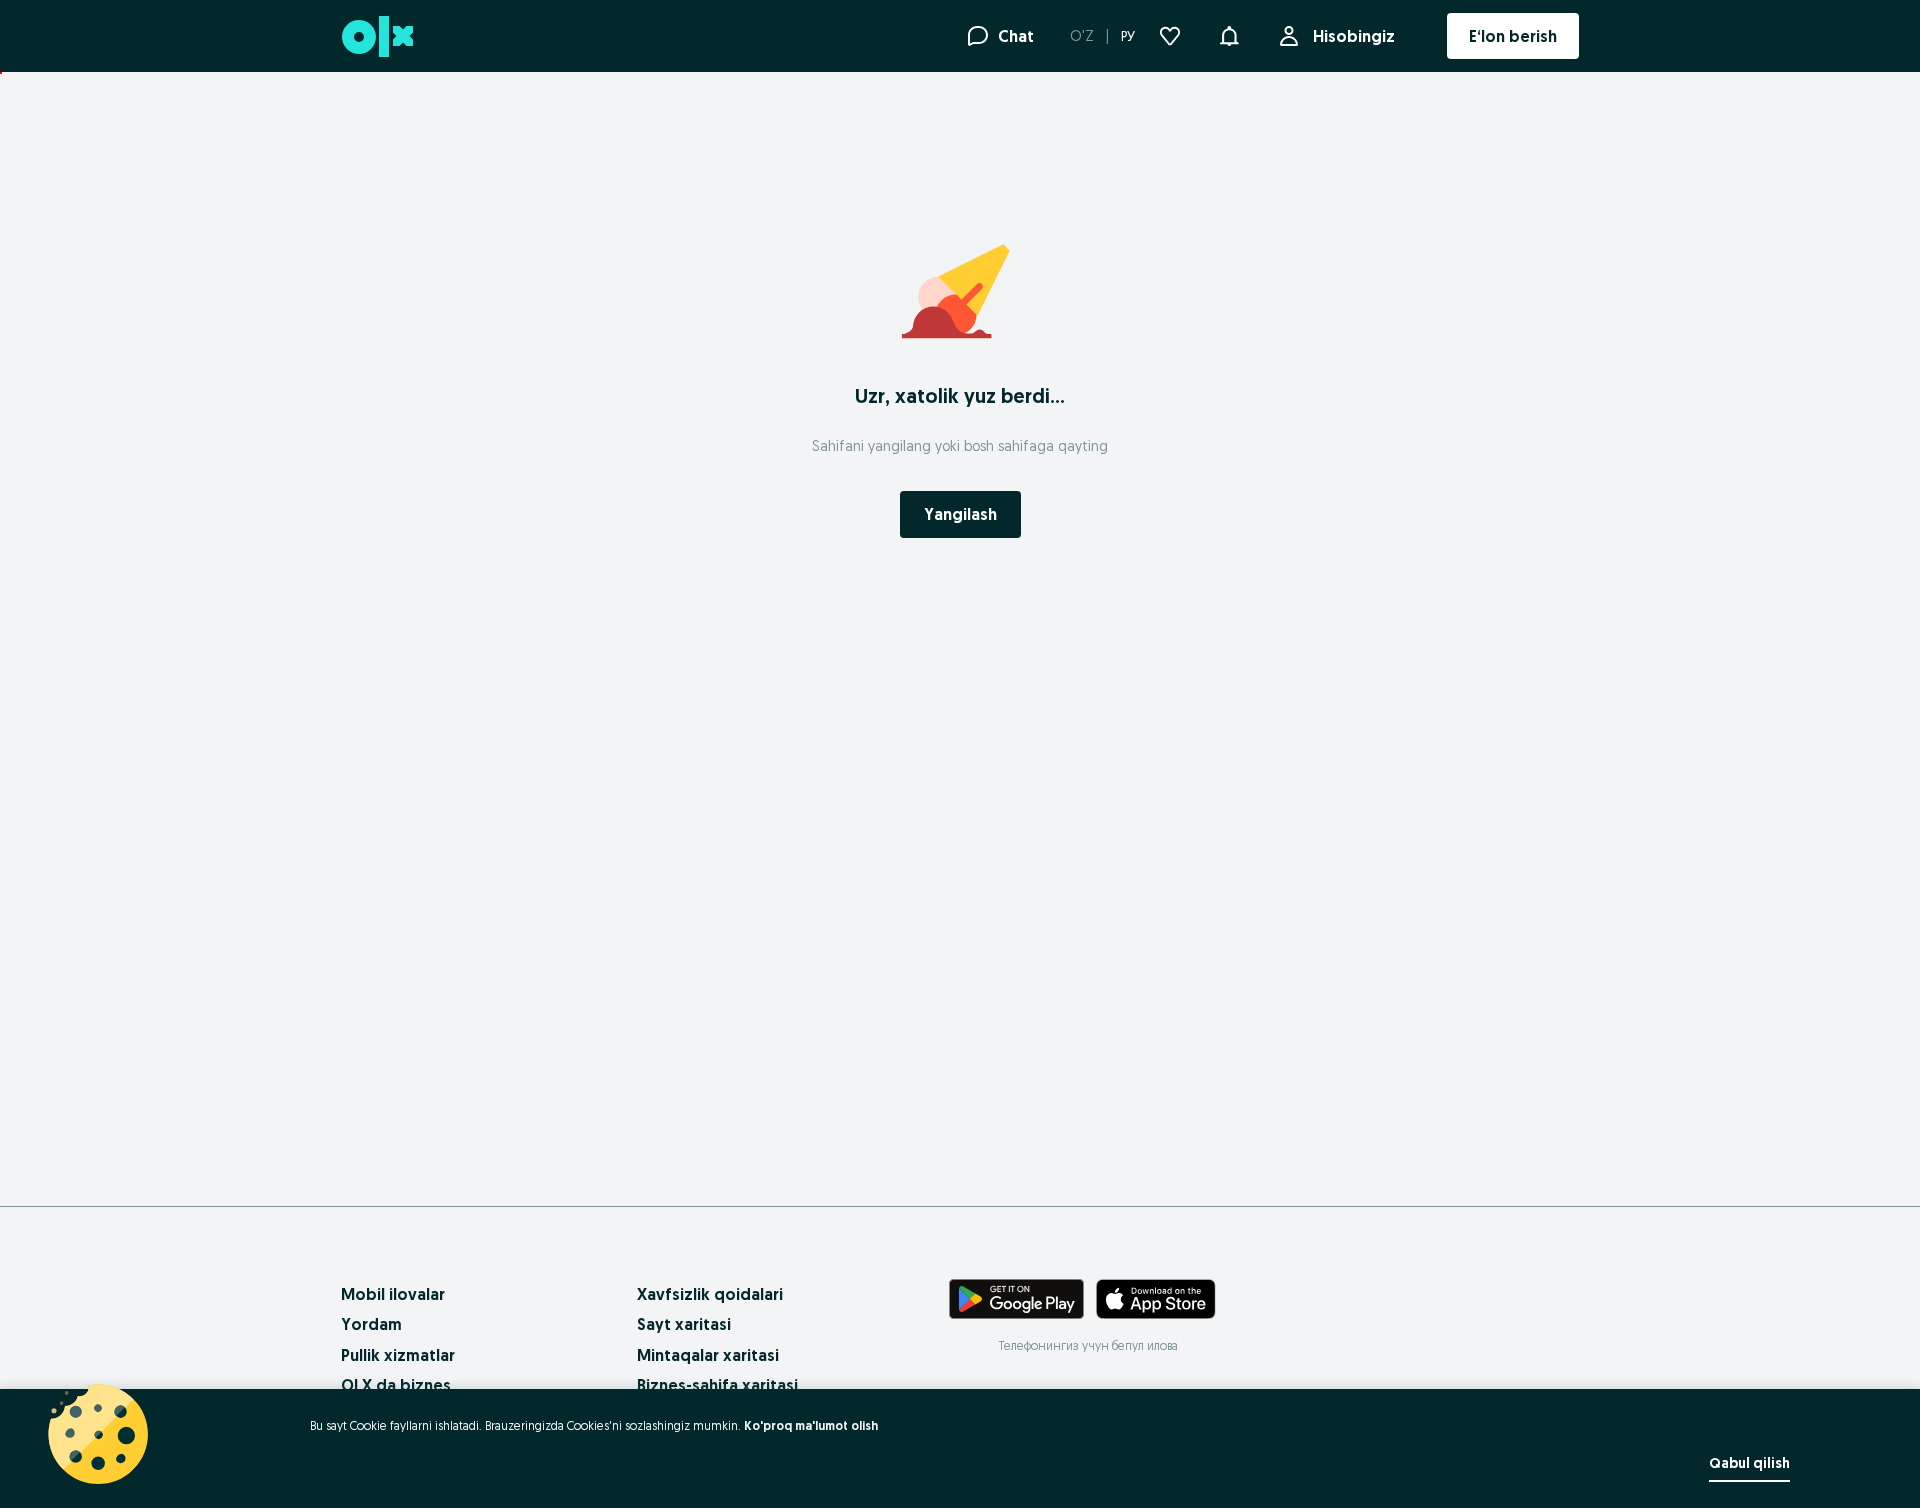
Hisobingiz (1354, 36)
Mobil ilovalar (393, 1294)
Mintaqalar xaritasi (708, 1355)
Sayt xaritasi (684, 1324)
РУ (1128, 36)
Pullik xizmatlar (398, 1355)
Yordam (371, 1324)
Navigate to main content (110, 83)
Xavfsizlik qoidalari (710, 1294)
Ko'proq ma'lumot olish (811, 1425)
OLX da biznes (396, 1385)
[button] (1229, 34)
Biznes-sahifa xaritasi (717, 1385)
